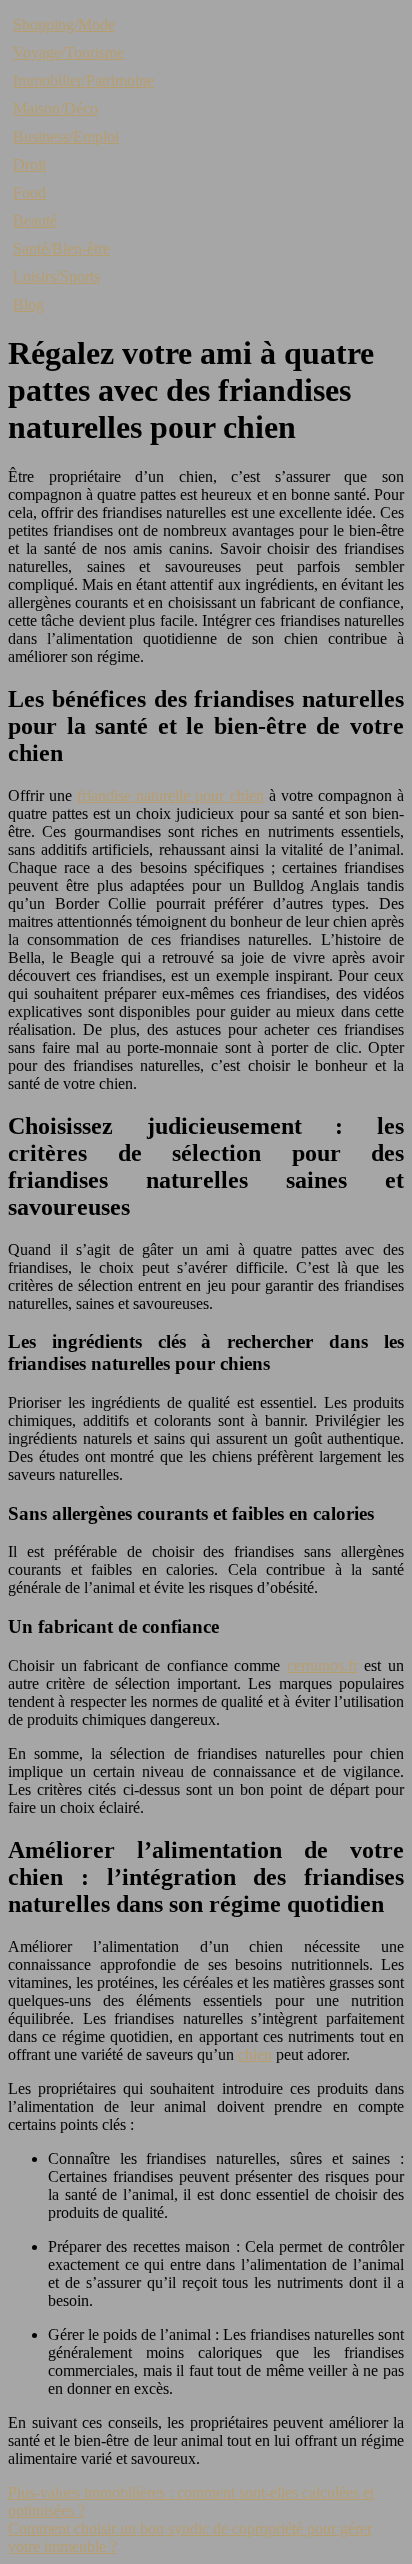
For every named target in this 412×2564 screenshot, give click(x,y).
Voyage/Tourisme (68, 52)
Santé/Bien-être (61, 248)
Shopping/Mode (64, 24)
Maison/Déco (55, 108)
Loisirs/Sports (56, 276)
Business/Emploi (66, 136)
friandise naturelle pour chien (170, 795)
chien (255, 2054)
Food (29, 192)
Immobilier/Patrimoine (83, 80)
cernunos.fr (322, 1665)
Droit (29, 164)
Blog (28, 304)
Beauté (35, 220)
